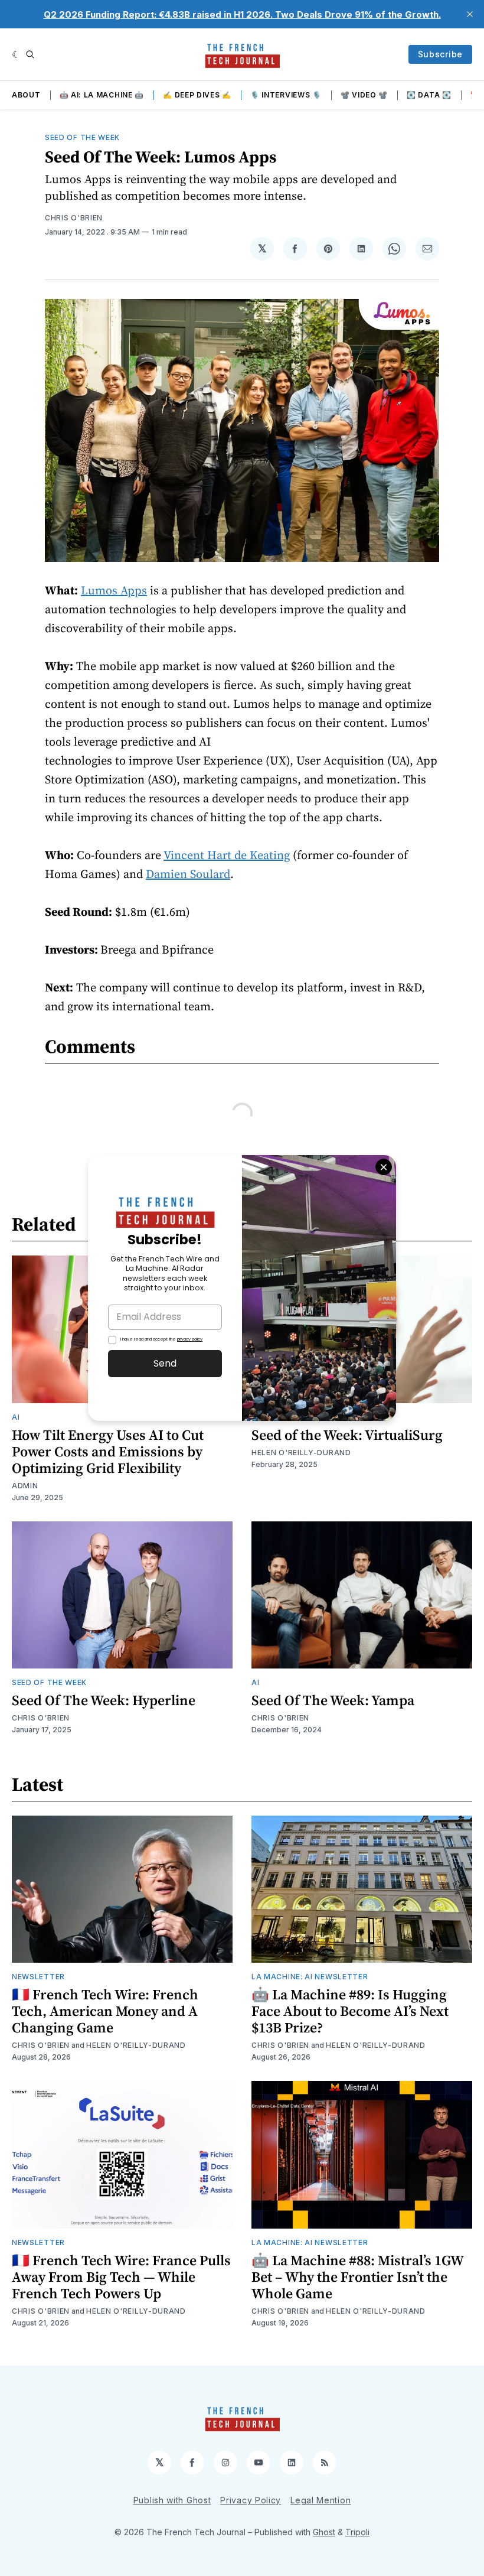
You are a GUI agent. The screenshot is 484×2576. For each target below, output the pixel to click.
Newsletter (38, 1977)
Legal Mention (321, 2500)
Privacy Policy (251, 2500)
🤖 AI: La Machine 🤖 (102, 95)
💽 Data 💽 (429, 95)
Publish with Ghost (172, 2500)
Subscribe (440, 54)
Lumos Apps (114, 590)
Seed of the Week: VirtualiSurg (347, 1435)
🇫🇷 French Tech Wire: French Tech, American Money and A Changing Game (105, 2011)
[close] (470, 14)
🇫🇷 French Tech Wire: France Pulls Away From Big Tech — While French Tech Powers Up (121, 2277)
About (26, 95)
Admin (25, 1486)
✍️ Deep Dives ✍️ (197, 95)
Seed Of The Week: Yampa (333, 1700)
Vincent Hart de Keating (227, 855)
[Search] (30, 54)
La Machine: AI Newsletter (310, 1977)
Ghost (324, 2532)
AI (16, 1417)
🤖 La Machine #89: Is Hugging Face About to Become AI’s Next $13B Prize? (350, 2011)
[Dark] (16, 54)
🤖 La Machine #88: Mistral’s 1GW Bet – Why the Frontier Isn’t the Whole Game (357, 2277)
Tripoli (357, 2532)
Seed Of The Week (82, 137)
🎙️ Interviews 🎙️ (286, 95)
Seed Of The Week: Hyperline (104, 1700)
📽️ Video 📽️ (364, 95)
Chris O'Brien (74, 218)
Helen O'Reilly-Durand (301, 1453)
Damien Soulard (188, 874)
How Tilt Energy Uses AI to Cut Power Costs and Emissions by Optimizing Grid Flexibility (108, 1451)
